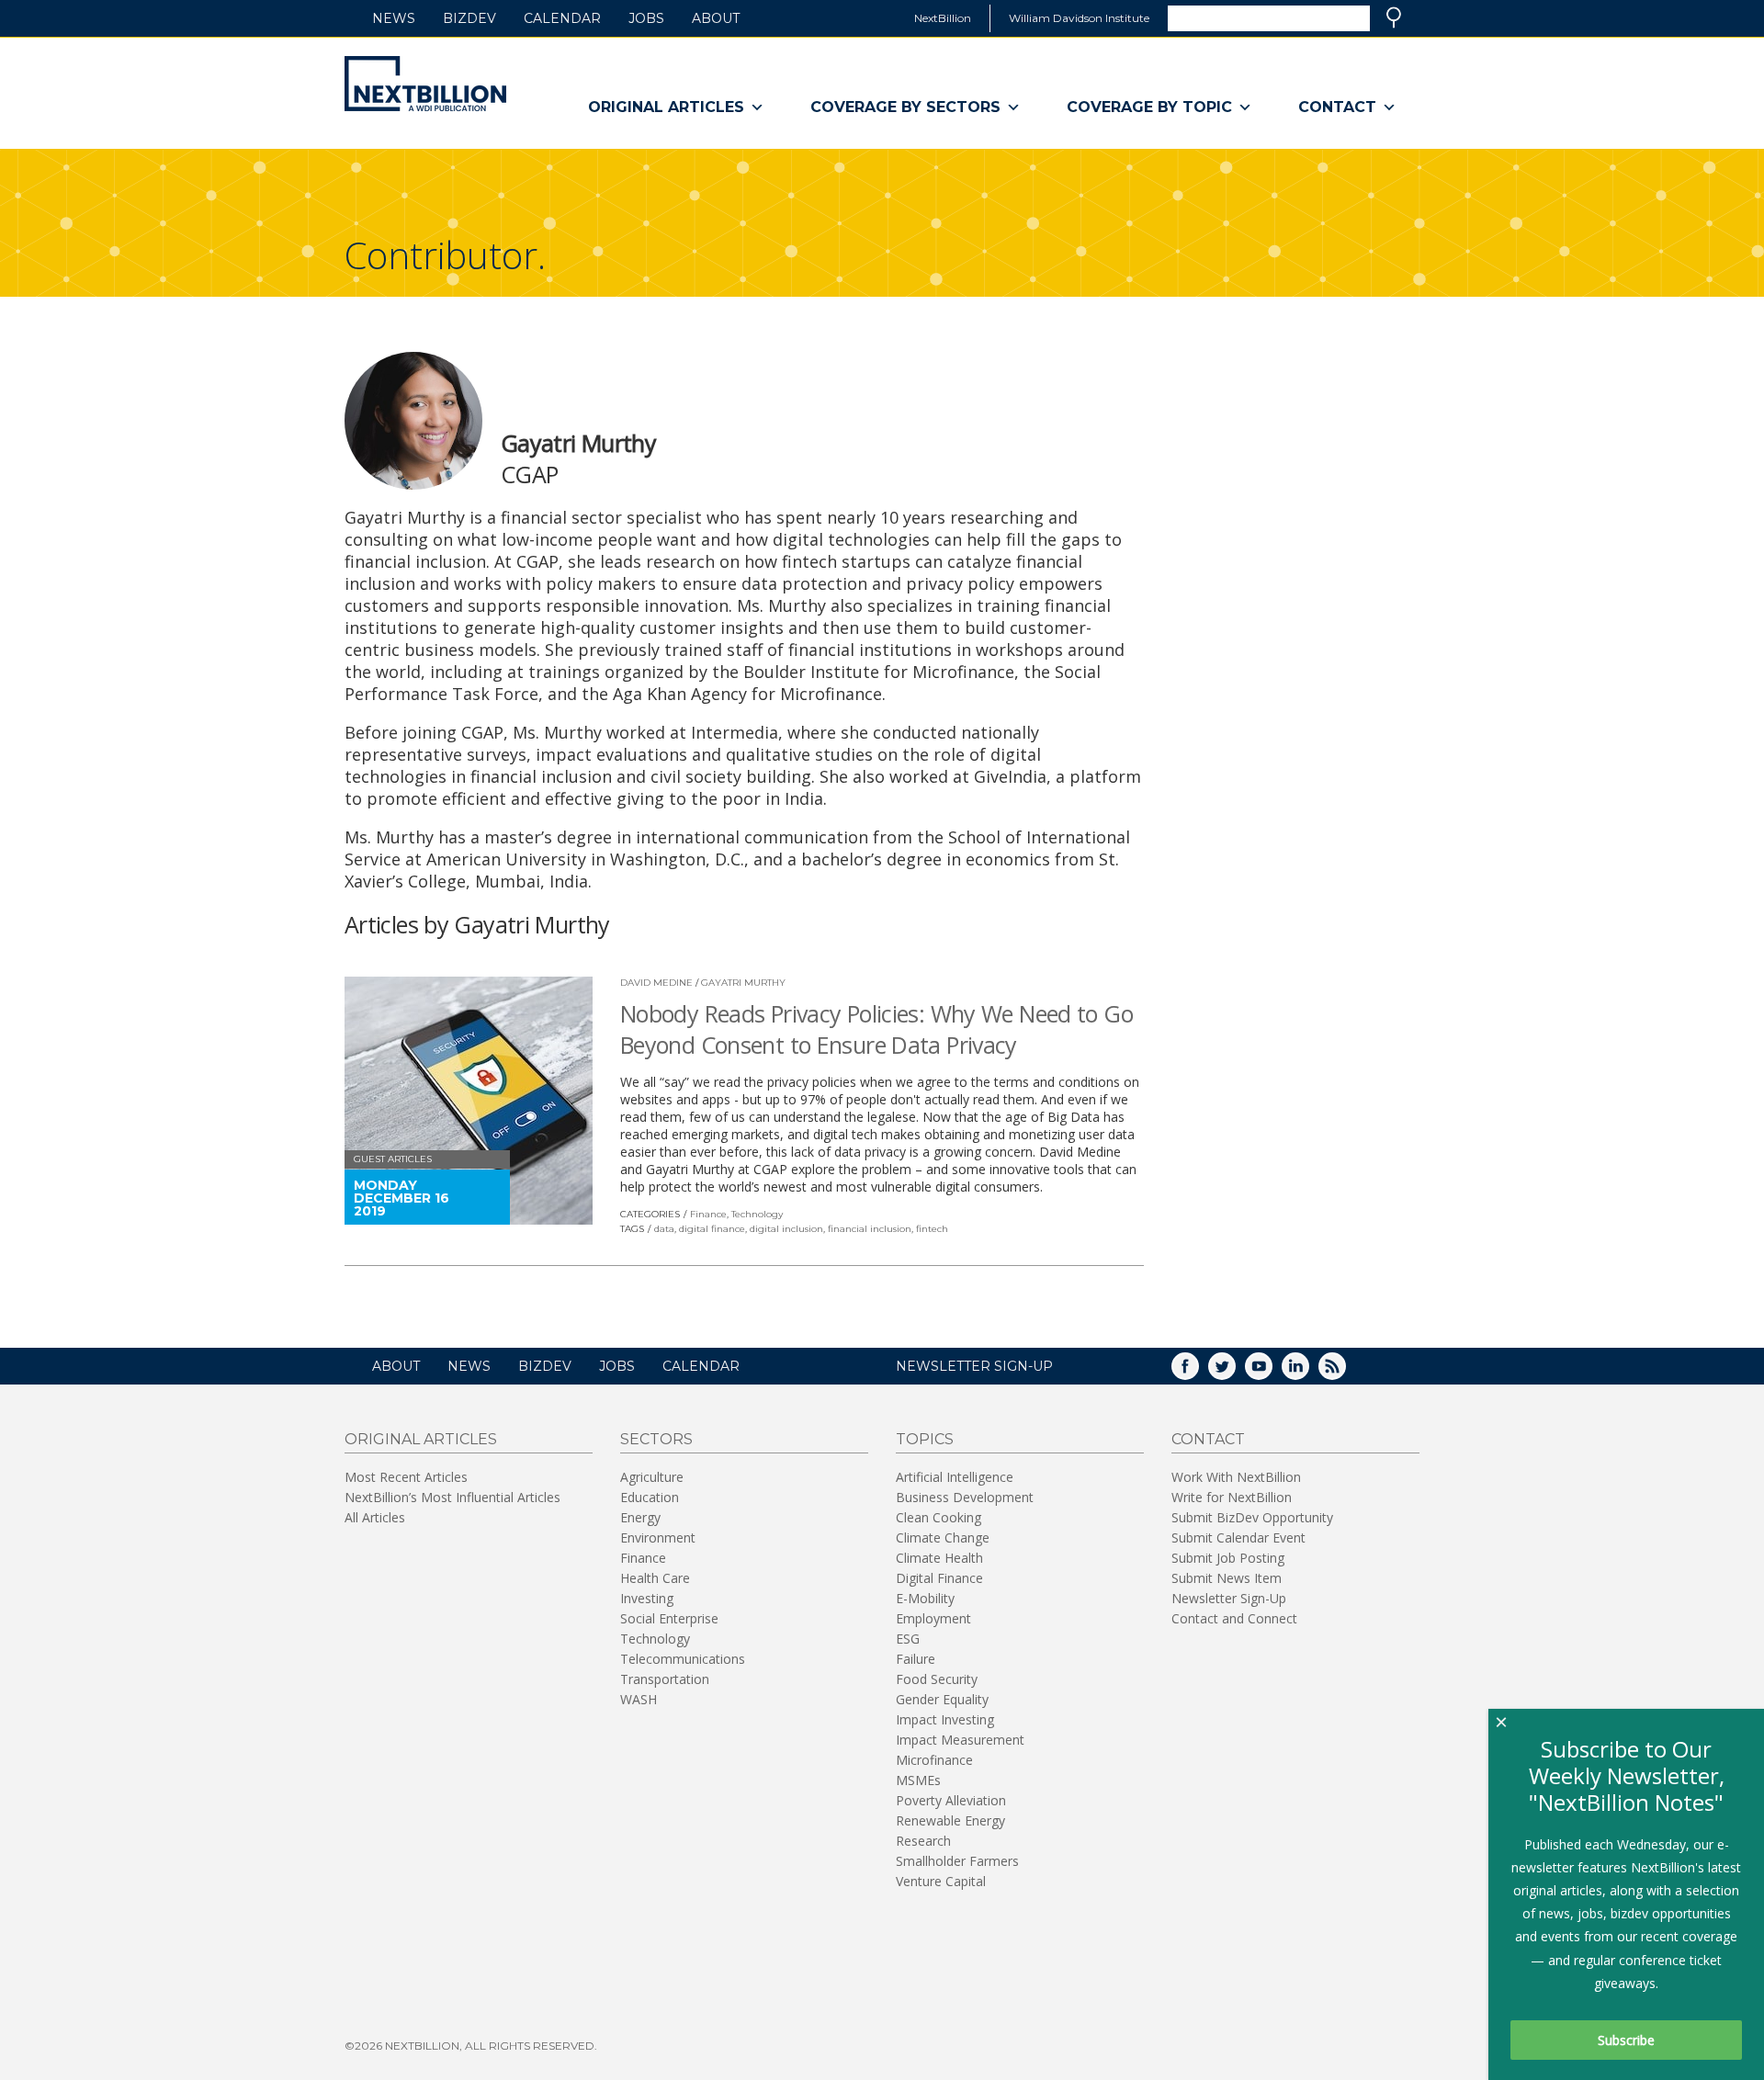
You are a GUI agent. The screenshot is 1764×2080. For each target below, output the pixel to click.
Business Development (965, 1497)
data (664, 1229)
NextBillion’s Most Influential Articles (452, 1497)
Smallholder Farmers (957, 1861)
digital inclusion (786, 1229)
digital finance (712, 1229)
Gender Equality (942, 1699)
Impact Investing (945, 1719)
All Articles (375, 1517)
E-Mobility (925, 1598)
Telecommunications (683, 1659)
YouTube (1272, 1372)
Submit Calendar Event (1238, 1537)
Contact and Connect (1234, 1618)
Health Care (655, 1578)
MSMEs (918, 1780)
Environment (658, 1537)
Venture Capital (941, 1881)
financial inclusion (870, 1229)
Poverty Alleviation (951, 1800)
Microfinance (934, 1760)
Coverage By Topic (1149, 107)
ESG (908, 1639)
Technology (757, 1214)
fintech (932, 1229)
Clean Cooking (939, 1517)
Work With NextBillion (1236, 1477)
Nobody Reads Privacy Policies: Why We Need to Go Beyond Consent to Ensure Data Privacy (876, 1029)
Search (1394, 17)
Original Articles (666, 107)
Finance (708, 1214)
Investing (647, 1598)
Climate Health (939, 1558)
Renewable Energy (950, 1820)
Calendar (562, 18)
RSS (1345, 1372)
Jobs (646, 18)
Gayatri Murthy (743, 983)
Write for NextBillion (1232, 1497)
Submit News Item (1227, 1578)
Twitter (1235, 1372)
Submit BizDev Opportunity (1252, 1517)
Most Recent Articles (406, 1477)
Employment (933, 1618)
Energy (640, 1517)
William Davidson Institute (1079, 18)
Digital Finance (939, 1578)
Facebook (1198, 1372)
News (394, 18)
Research (923, 1841)
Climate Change (943, 1537)
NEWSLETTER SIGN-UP (974, 1366)
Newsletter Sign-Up (1229, 1598)
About (716, 18)
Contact (1337, 107)
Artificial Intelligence (955, 1477)
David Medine (656, 983)
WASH (639, 1699)
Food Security (937, 1679)
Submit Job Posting (1228, 1558)
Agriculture (652, 1477)
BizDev (469, 18)
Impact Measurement (960, 1740)
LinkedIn (1308, 1372)
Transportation (665, 1679)
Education (650, 1497)
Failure (916, 1659)
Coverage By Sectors (905, 107)
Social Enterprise (669, 1618)
